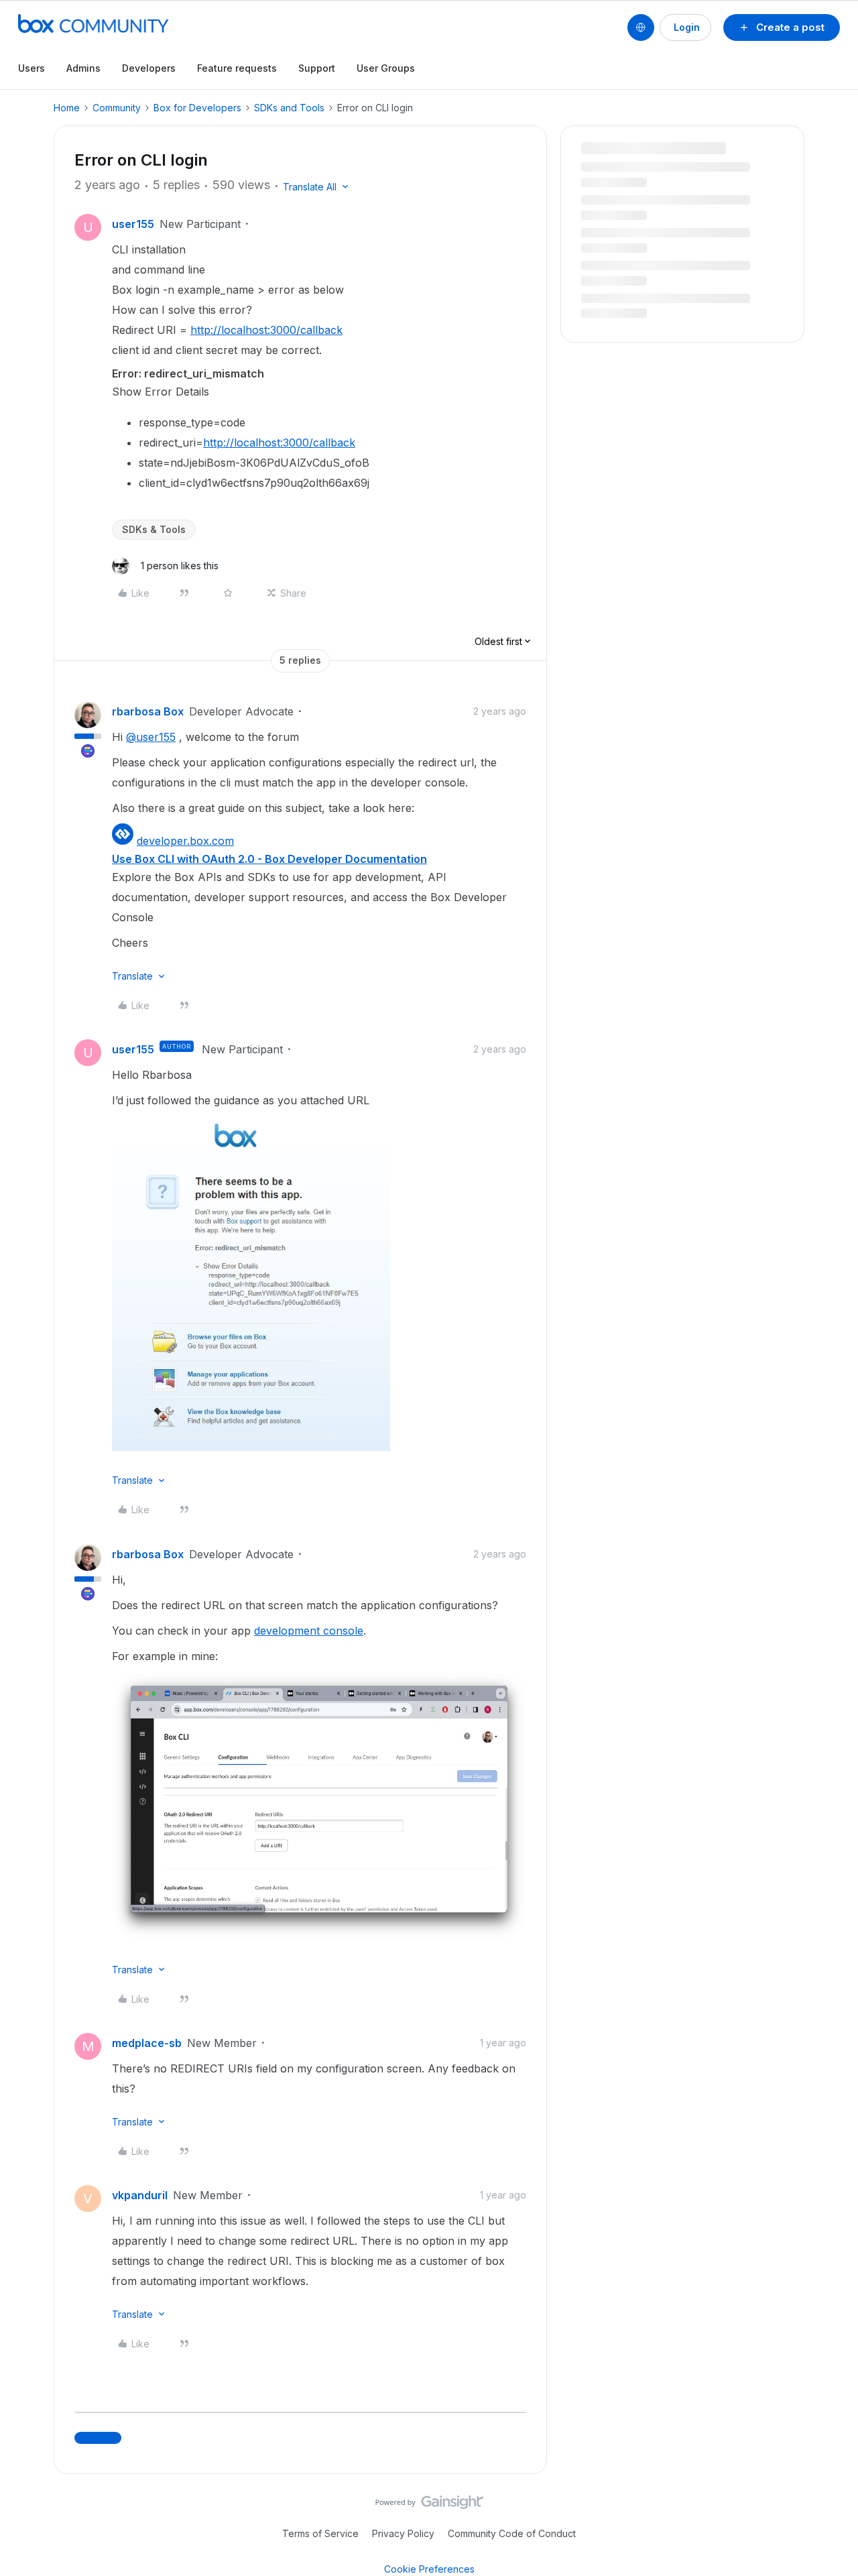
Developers (149, 68)
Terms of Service (320, 2533)
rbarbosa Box (148, 711)
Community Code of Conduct (512, 2533)
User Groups (386, 68)
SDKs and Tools (289, 108)
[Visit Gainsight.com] (429, 2506)
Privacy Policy (403, 2533)
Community (117, 108)
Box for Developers (197, 108)
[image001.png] (251, 1447)
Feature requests (237, 68)
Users (32, 68)
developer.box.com (185, 841)
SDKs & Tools (154, 529)
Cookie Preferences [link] (429, 2569)
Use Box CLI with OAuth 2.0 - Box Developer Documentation (269, 859)
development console (309, 1631)
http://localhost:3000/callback (266, 330)
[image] (319, 1936)
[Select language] (641, 27)
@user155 (151, 737)
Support (317, 68)
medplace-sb (147, 2043)
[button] (782, 27)
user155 (133, 224)
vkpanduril (140, 2195)
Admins (83, 68)
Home (67, 108)
